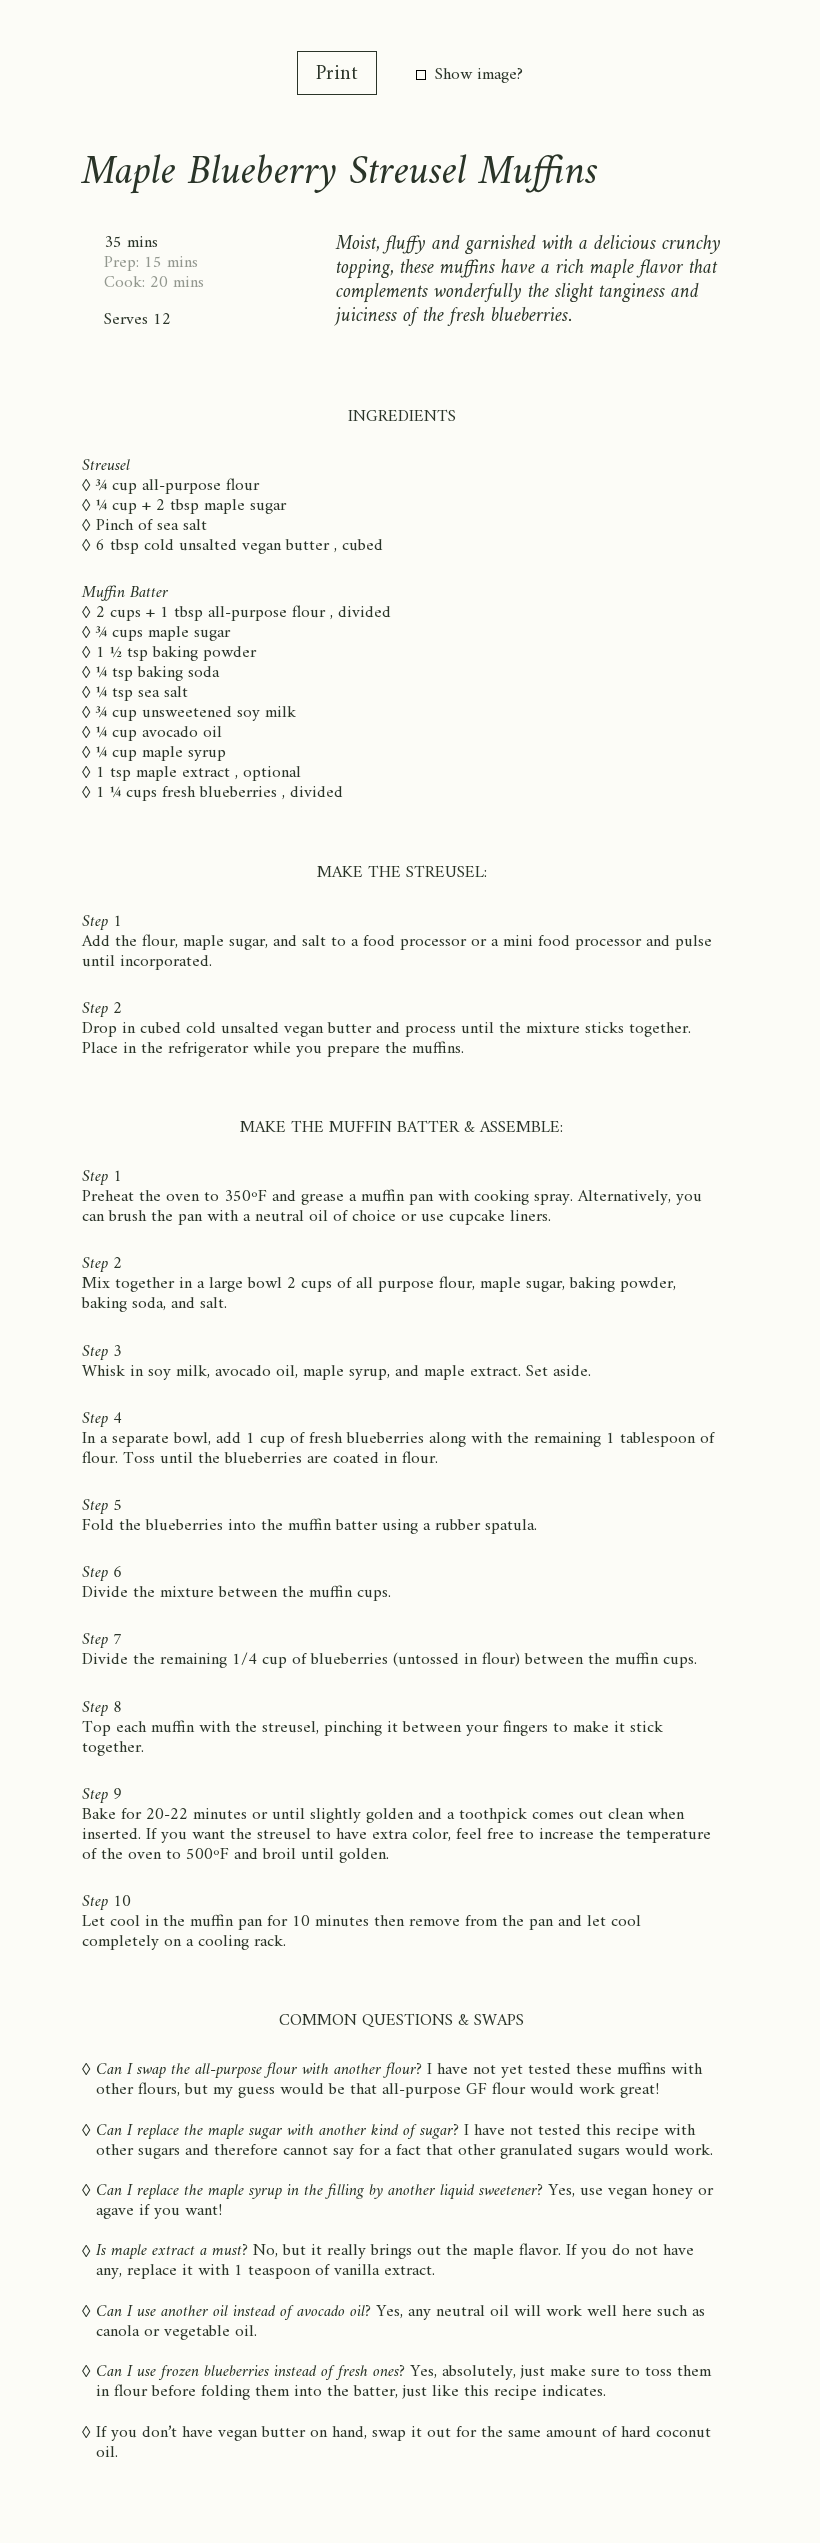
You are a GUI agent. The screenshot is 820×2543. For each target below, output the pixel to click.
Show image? (479, 75)
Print (337, 74)
